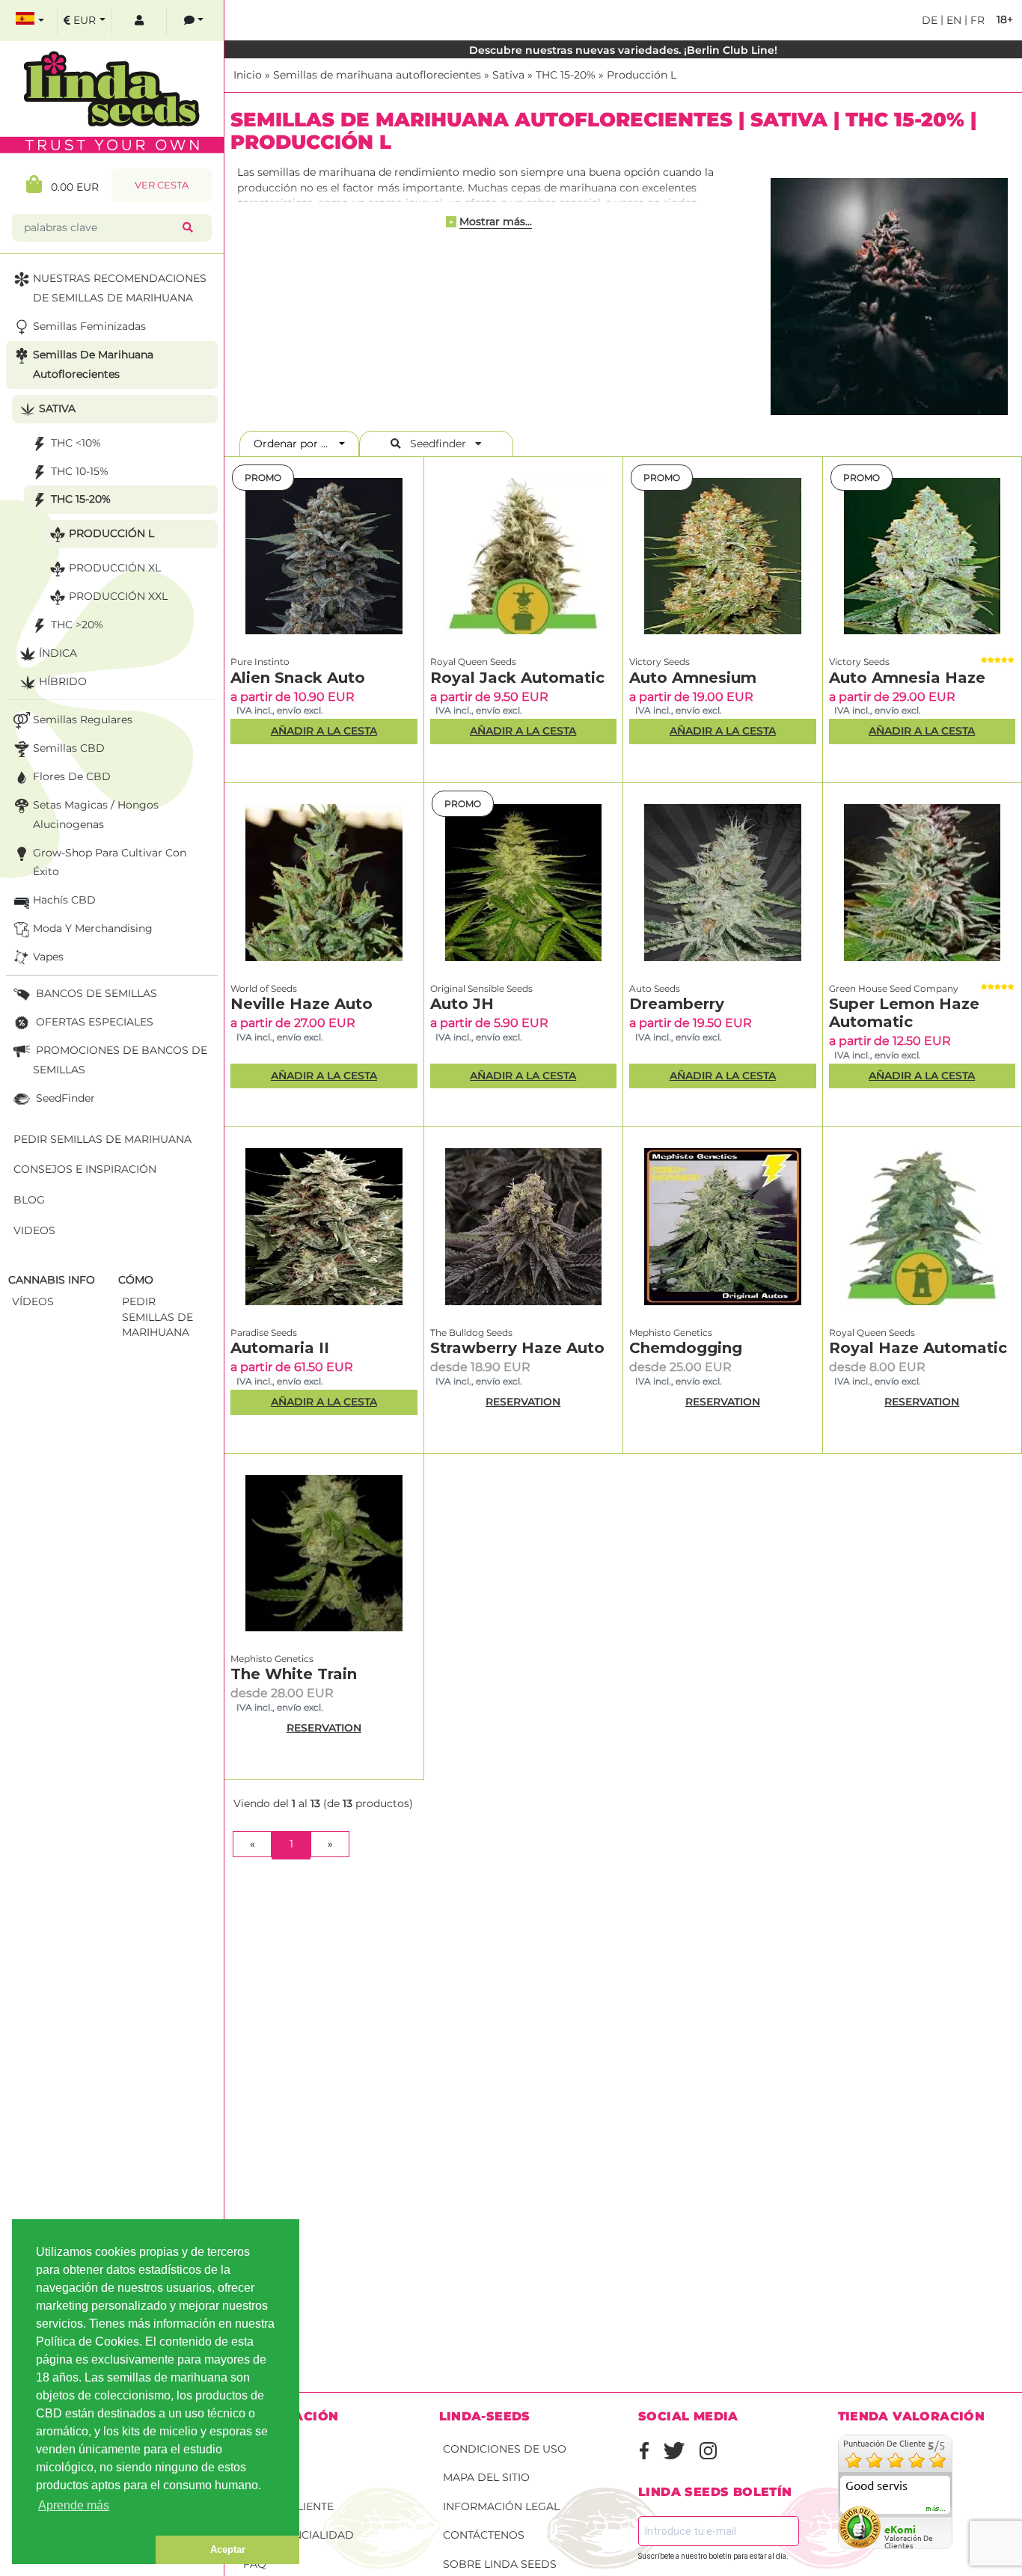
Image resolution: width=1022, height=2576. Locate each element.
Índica (58, 653)
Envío (260, 2449)
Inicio (248, 75)
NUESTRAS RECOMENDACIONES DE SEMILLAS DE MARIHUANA (120, 288)
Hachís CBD (64, 900)
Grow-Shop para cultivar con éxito (110, 862)
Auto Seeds (655, 988)
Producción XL (115, 568)
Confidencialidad (299, 2535)
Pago (259, 2477)
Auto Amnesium (693, 678)
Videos (34, 1230)
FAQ (255, 2564)
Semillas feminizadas (89, 326)
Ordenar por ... (295, 444)
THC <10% (76, 443)
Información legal (501, 2506)
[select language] (30, 21)
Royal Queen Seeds (473, 662)
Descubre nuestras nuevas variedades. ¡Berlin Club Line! (623, 50)
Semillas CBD (69, 748)
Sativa (508, 75)
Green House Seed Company (894, 988)
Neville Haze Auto (302, 1004)
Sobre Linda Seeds (500, 2564)
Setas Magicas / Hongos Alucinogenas (96, 815)
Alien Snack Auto (298, 678)
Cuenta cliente (288, 2506)
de (930, 20)
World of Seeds (264, 988)
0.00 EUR (70, 187)
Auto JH (462, 1004)
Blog (29, 1200)
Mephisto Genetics (671, 1333)
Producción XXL (118, 596)
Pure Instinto (260, 662)
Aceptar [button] (228, 2549)
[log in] (139, 21)
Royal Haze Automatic (918, 1348)
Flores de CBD (72, 776)
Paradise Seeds (264, 1333)
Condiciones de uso (505, 2449)
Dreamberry (677, 1004)
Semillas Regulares (83, 720)
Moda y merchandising (93, 928)
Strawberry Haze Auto (517, 1348)
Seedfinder (438, 444)
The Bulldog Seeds (471, 1333)
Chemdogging (686, 1348)
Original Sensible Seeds (481, 988)
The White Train (294, 1674)
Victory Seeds (660, 662)
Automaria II (280, 1348)
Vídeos (33, 1301)
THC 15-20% (566, 75)
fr (976, 20)
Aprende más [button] (74, 2505)
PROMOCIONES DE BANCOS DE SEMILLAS (120, 1060)
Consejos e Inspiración (85, 1169)
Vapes (48, 957)
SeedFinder (64, 1098)
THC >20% (77, 625)
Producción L (642, 75)
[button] (84, 2550)
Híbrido (63, 681)
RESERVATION (523, 1402)
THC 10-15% (80, 471)
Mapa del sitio (486, 2477)
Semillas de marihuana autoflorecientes (377, 75)
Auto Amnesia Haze (907, 678)
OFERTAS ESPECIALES (93, 1022)
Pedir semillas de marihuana (102, 1139)
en (952, 20)
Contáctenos (484, 2535)
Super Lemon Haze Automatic (904, 1013)
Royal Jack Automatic (517, 678)
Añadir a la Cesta (324, 731)
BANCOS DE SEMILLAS (95, 993)
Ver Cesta (162, 185)
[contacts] (194, 21)
